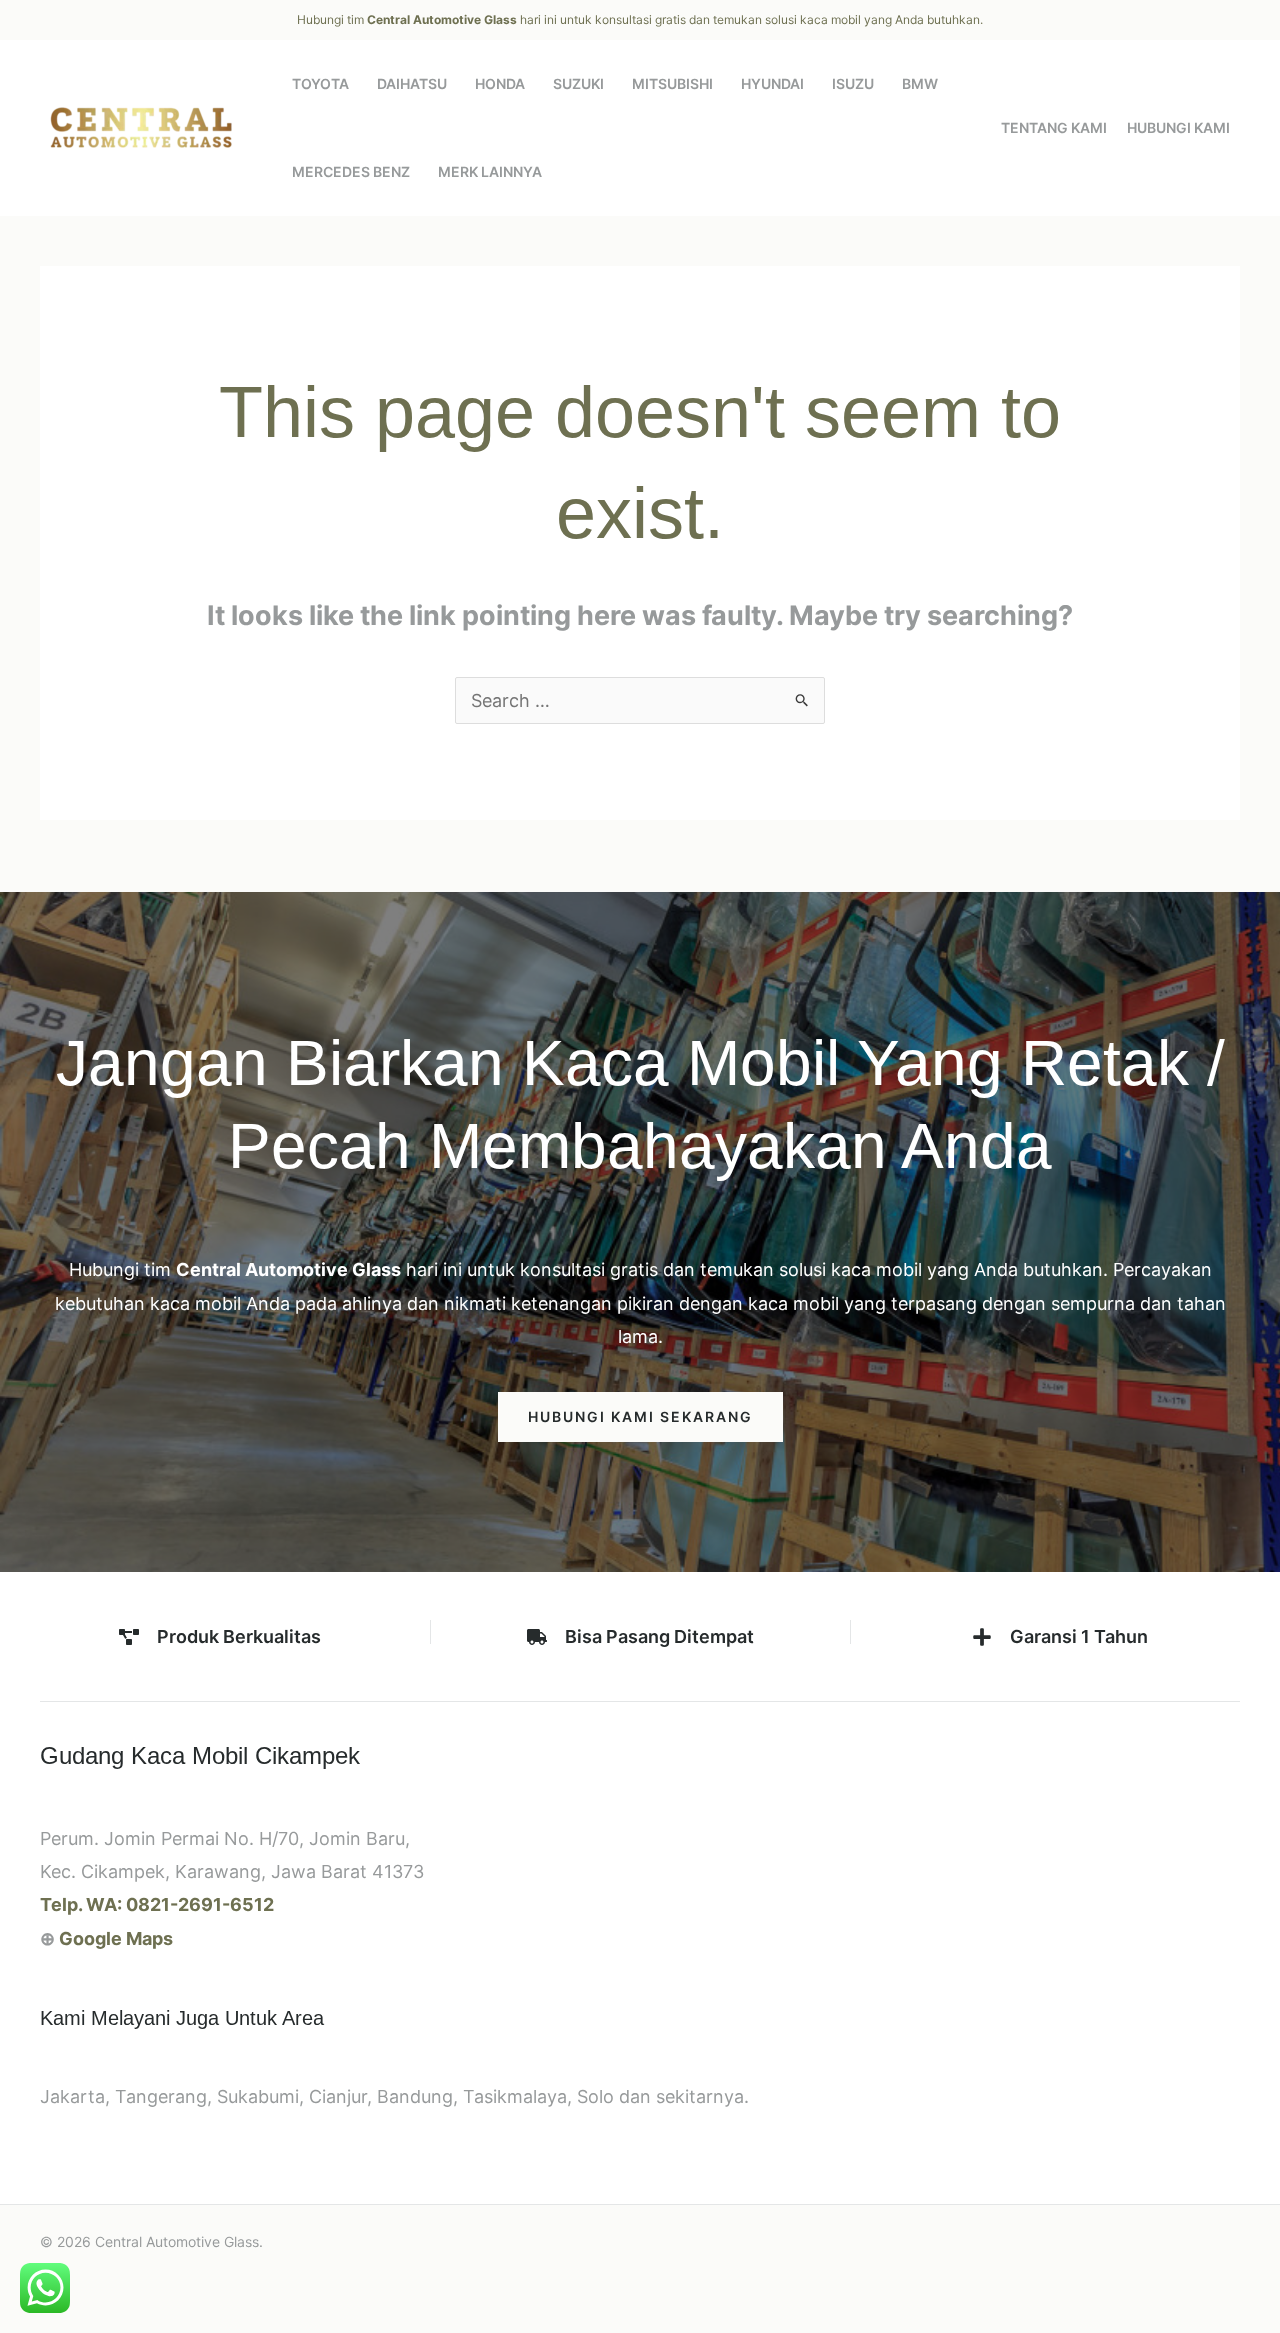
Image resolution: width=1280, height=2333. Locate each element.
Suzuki (578, 83)
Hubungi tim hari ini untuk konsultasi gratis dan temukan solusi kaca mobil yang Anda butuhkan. (640, 19)
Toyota (320, 83)
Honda (500, 83)
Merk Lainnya (490, 171)
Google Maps (116, 1938)
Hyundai (772, 83)
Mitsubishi (672, 83)
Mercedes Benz (351, 171)
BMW (920, 83)
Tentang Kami (1054, 127)
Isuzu (853, 83)
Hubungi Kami (1178, 127)
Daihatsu (412, 83)
